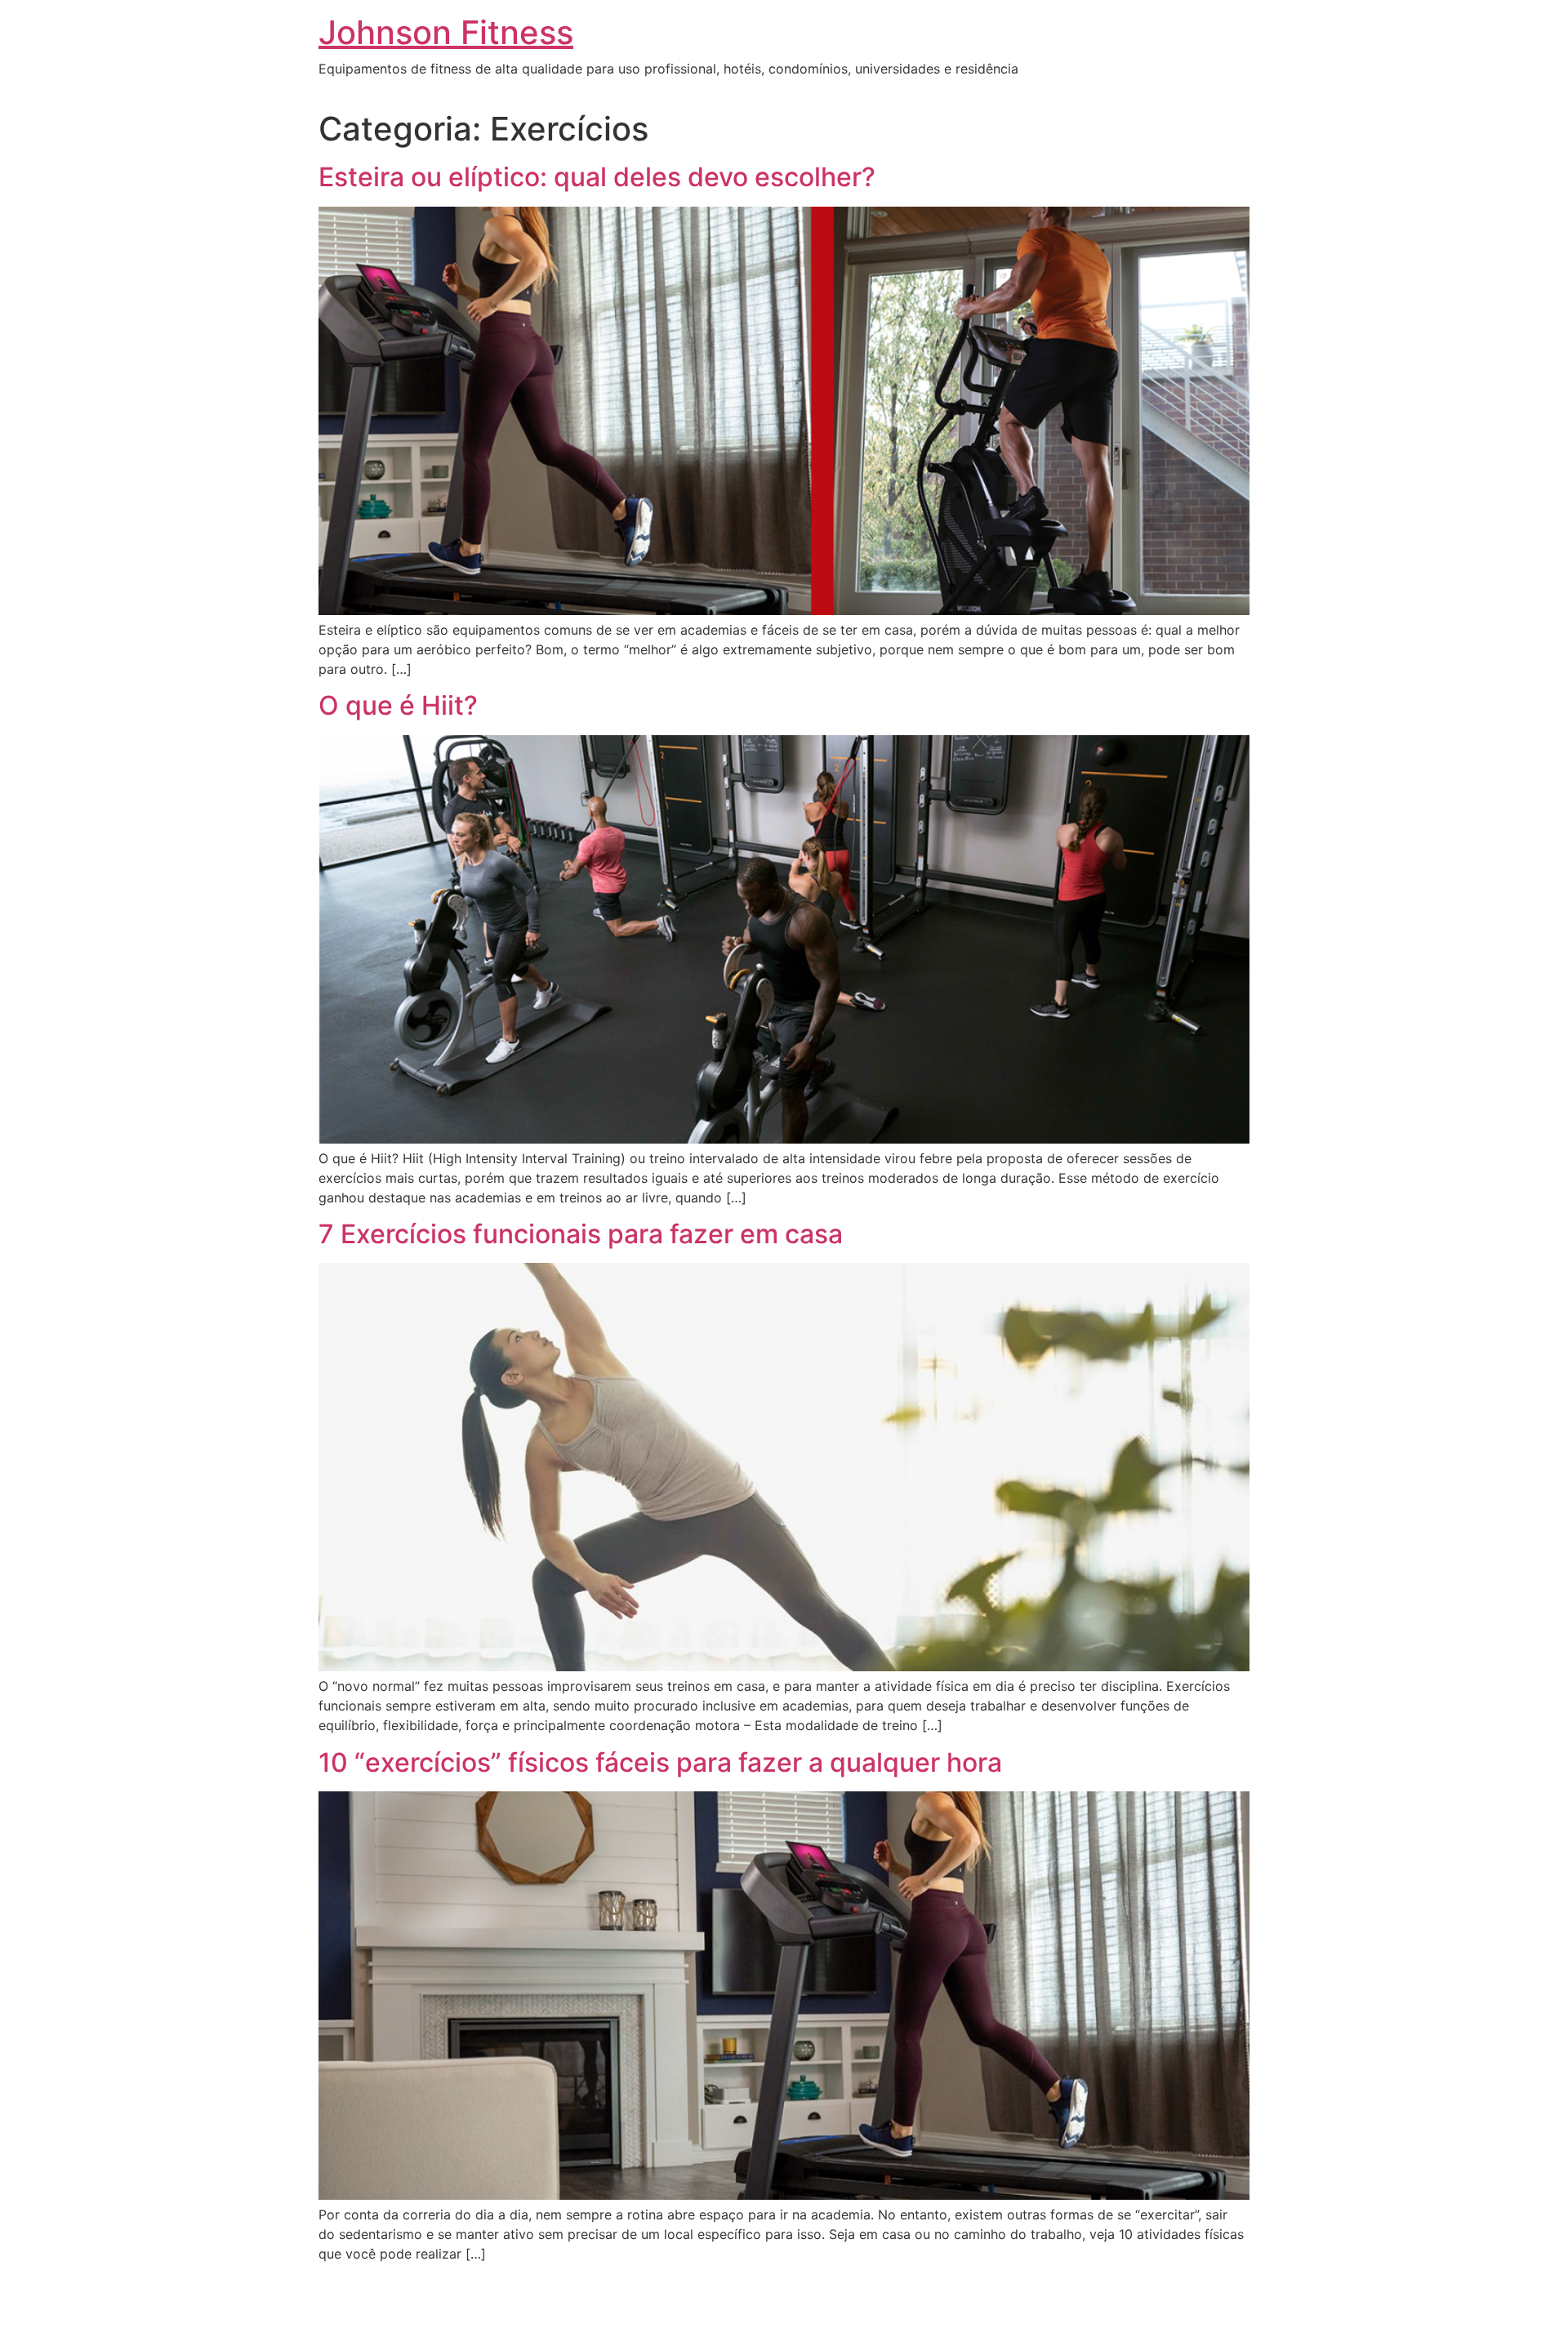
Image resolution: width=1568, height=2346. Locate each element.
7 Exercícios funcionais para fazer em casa (581, 1234)
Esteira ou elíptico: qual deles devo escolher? (597, 177)
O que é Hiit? (398, 705)
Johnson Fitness (446, 32)
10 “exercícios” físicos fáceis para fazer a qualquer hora (660, 1762)
